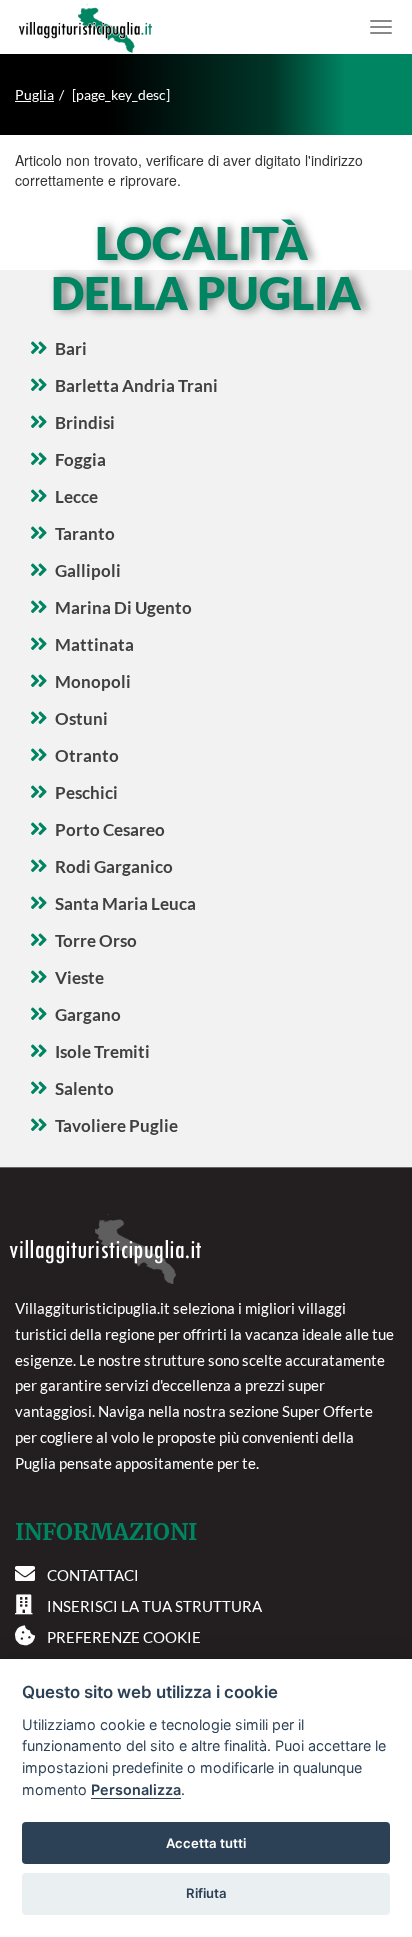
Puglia (34, 94)
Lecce (76, 496)
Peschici (86, 792)
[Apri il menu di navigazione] (381, 27)
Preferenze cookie (124, 1637)
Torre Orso (96, 940)
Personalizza (136, 1789)
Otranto (87, 755)
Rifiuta (206, 1893)
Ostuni (81, 718)
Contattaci (93, 1575)
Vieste (79, 977)
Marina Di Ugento (123, 607)
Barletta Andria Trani (136, 385)
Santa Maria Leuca (125, 903)
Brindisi (85, 422)
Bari (71, 348)
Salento (84, 1088)
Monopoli (93, 681)
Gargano (88, 1014)
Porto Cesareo (110, 829)
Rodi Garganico (114, 866)
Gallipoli (88, 570)
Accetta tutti (206, 1843)
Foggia (80, 459)
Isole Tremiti (102, 1051)
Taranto (85, 533)
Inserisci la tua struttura (154, 1606)
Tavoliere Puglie (116, 1125)
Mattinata (94, 644)
